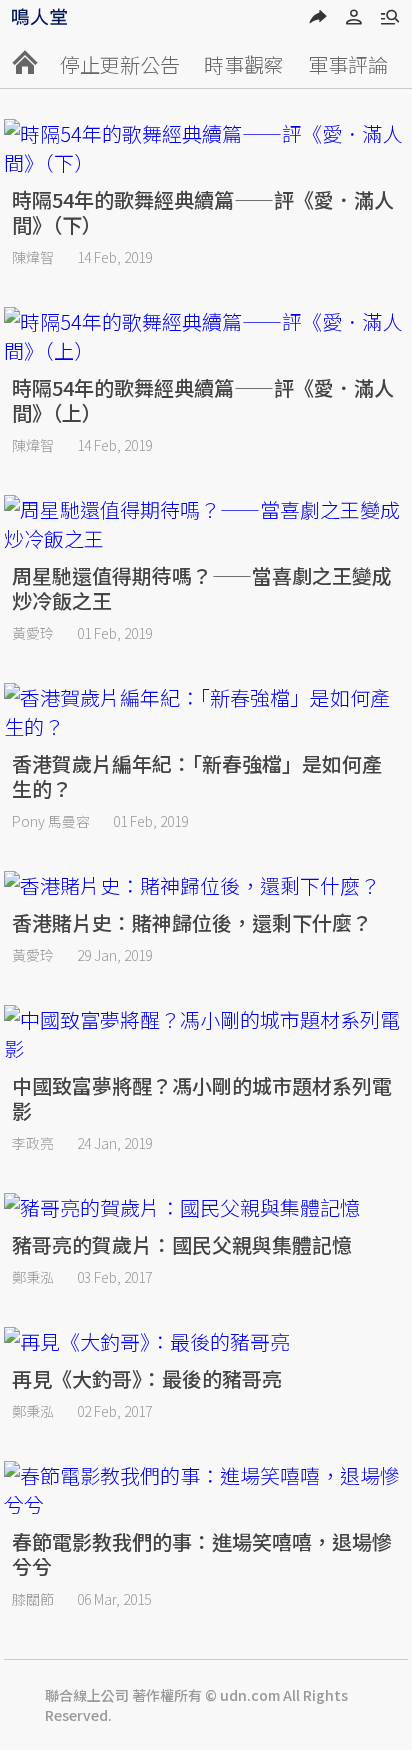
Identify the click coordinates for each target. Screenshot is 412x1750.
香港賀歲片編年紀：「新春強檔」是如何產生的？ (197, 776)
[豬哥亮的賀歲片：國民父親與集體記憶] (206, 1207)
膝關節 (33, 1599)
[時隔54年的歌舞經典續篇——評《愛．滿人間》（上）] (206, 336)
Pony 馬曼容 (51, 821)
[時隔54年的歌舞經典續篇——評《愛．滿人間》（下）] (206, 148)
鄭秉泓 (33, 1277)
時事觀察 (244, 64)
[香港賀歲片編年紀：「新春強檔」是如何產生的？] (206, 712)
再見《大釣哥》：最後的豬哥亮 (147, 1378)
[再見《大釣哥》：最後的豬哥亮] (206, 1341)
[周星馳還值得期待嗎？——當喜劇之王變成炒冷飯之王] (206, 524)
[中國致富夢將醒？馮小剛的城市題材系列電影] (206, 1034)
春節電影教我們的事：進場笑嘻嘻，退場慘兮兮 (202, 1554)
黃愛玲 (33, 633)
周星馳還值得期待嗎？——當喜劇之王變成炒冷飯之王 (202, 588)
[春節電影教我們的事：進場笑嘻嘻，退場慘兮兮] (206, 1490)
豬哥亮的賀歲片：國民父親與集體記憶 (182, 1244)
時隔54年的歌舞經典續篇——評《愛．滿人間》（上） (203, 400)
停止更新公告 (120, 64)
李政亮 (33, 1143)
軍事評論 (348, 64)
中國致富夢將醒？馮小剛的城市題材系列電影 (202, 1098)
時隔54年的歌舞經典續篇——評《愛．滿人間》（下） (203, 212)
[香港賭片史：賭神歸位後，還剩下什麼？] (206, 885)
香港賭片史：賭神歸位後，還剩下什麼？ (192, 922)
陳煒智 (33, 257)
